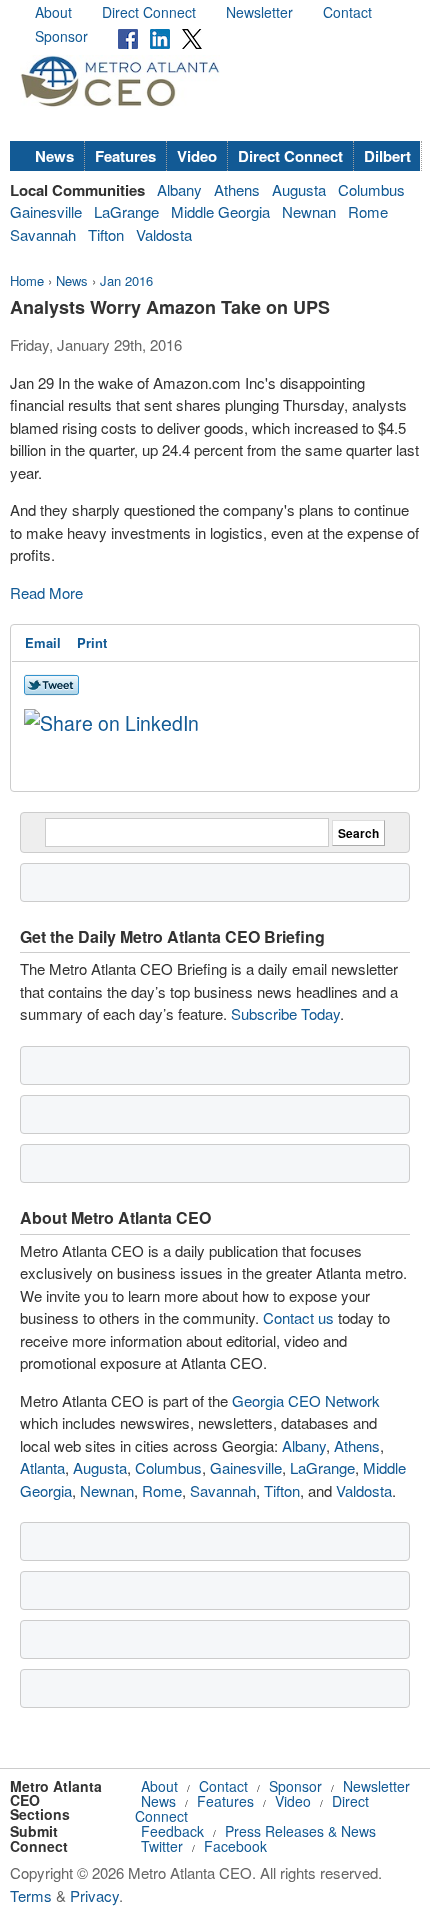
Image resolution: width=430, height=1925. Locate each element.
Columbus (371, 189)
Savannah (43, 234)
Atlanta (42, 1467)
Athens (237, 189)
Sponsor (61, 36)
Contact (347, 12)
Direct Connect (149, 12)
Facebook (235, 1846)
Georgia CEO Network (306, 1400)
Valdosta (164, 234)
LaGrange (126, 211)
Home (27, 280)
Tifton (106, 234)
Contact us (298, 1317)
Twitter (162, 1846)
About (53, 12)
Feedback (172, 1831)
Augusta (299, 189)
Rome (368, 211)
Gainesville (46, 211)
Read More (46, 592)
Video (197, 156)
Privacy (94, 1895)
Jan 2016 (126, 280)
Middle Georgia (220, 211)
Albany (179, 189)
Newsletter (259, 12)
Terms (31, 1895)
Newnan (309, 211)
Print (92, 642)
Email (43, 642)
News (54, 156)
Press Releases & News (300, 1831)
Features (125, 156)
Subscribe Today (285, 1013)
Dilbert (387, 156)
